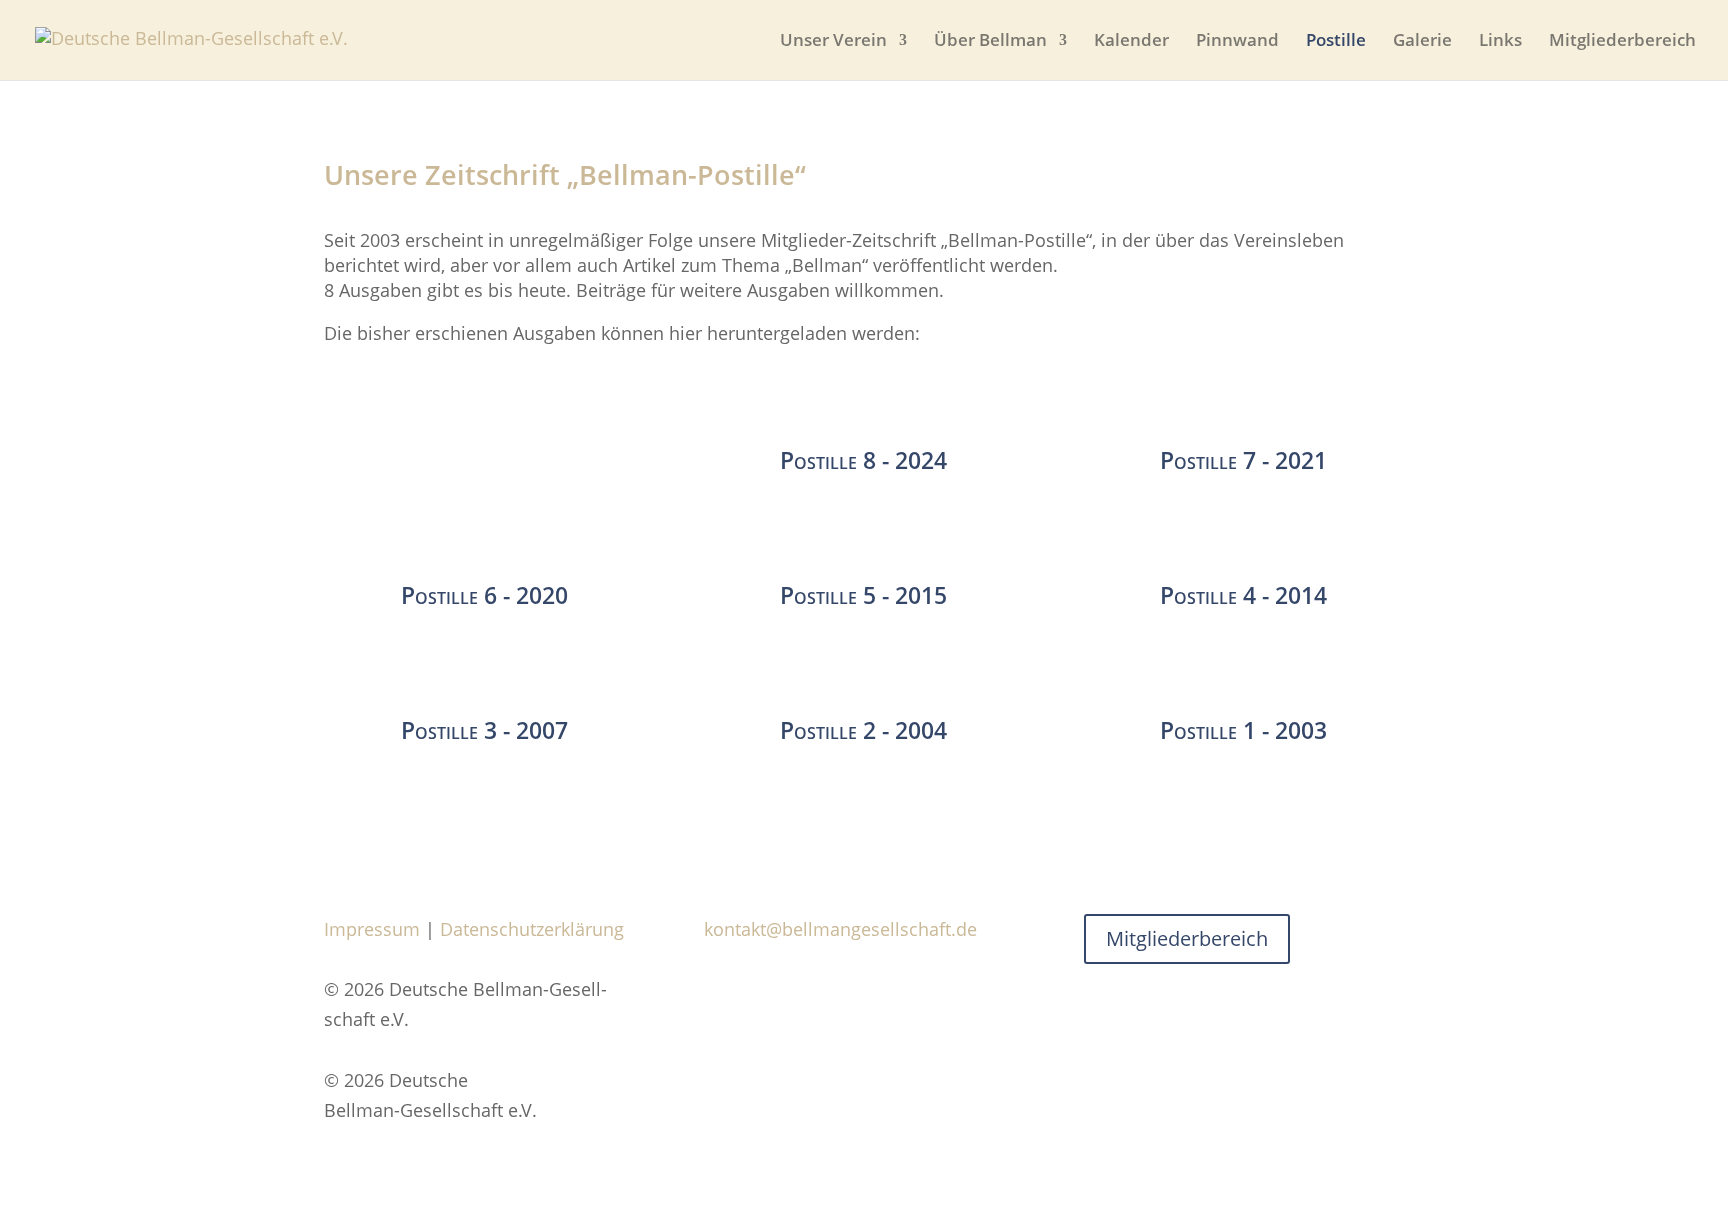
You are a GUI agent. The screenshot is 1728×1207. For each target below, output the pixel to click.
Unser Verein (833, 42)
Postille (1336, 42)
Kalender (1131, 42)
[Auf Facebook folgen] (720, 990)
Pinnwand (1237, 42)
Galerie (1422, 42)
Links (1500, 42)
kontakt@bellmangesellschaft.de (840, 929)
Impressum (372, 929)
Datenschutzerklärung (532, 929)
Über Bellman (990, 42)
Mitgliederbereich (1622, 42)
